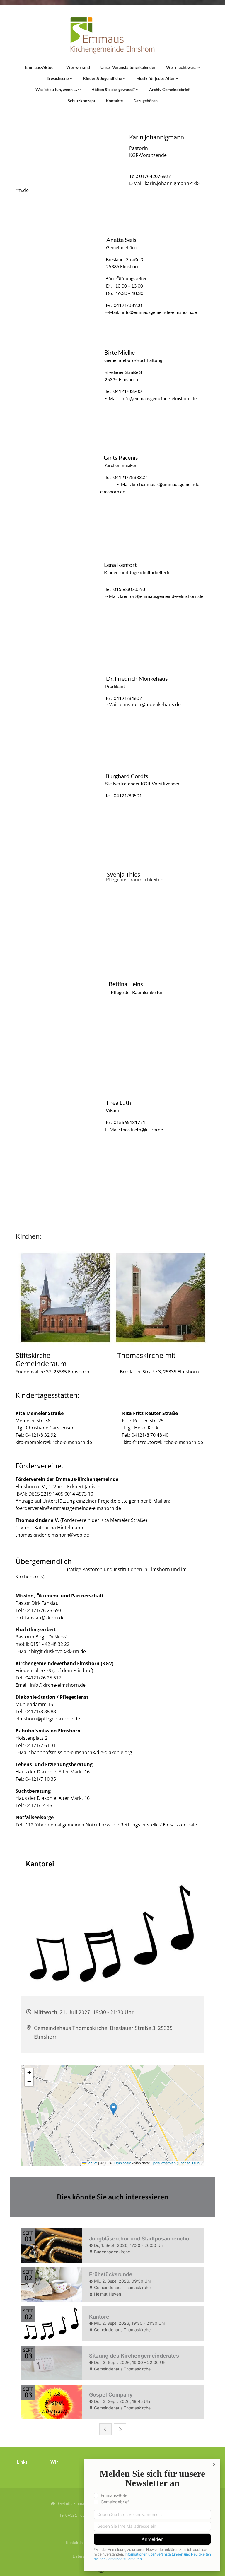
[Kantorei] (177, 78)
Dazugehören (145, 101)
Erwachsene (58, 78)
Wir (54, 2462)
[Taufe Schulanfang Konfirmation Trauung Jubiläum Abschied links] (79, 90)
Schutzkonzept (81, 101)
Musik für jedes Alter (156, 78)
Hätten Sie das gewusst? (114, 89)
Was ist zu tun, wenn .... (57, 89)
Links (22, 2462)
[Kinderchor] (124, 78)
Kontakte (114, 101)
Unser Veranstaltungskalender (128, 67)
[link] (183, 67)
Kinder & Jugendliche (103, 78)
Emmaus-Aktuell (40, 67)
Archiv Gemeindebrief (169, 89)
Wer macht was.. (182, 67)
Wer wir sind (78, 67)
